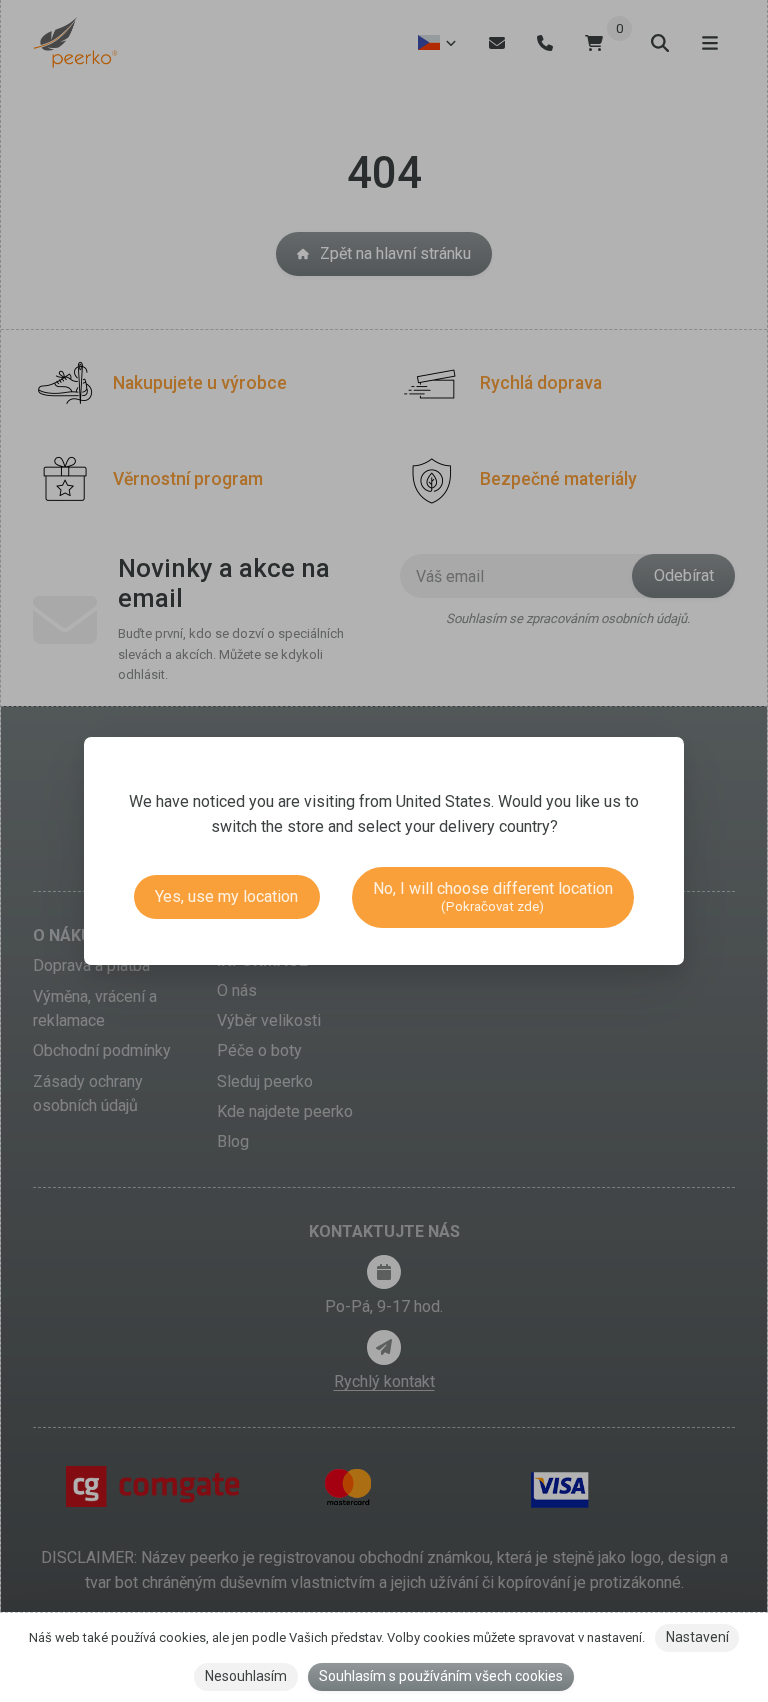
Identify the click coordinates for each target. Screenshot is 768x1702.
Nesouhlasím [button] (246, 1676)
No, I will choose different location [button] (493, 896)
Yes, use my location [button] (226, 896)
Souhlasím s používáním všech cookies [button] (441, 1676)
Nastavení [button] (697, 1637)
